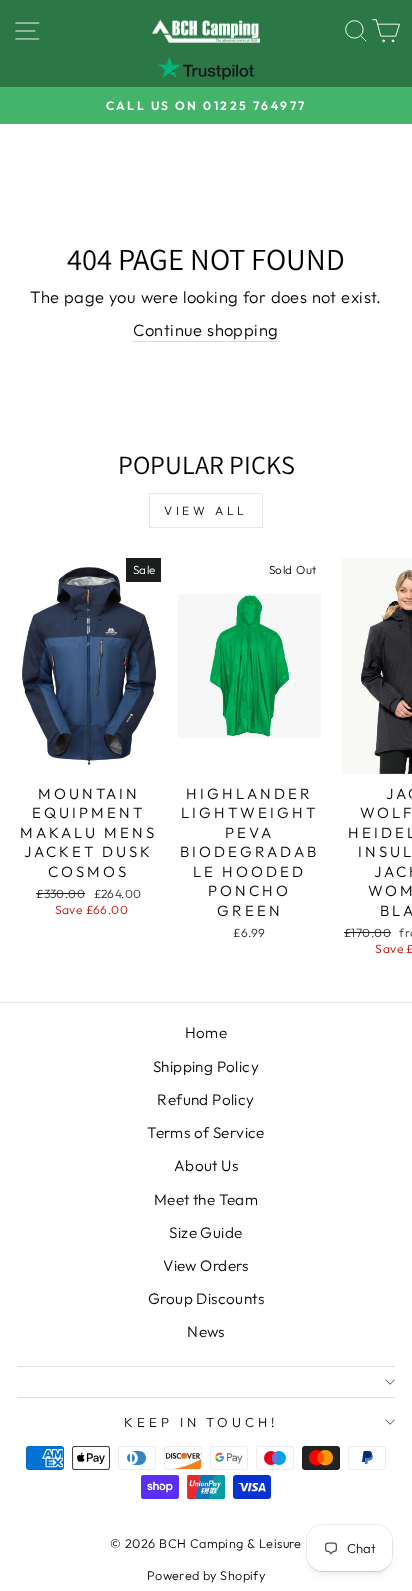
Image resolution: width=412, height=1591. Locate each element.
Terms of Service (206, 1132)
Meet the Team (206, 1199)
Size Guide (205, 1232)
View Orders (206, 1265)
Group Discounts (206, 1298)
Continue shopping (205, 329)
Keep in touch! (201, 1422)
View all (206, 510)
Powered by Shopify (206, 1575)
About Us (206, 1165)
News (206, 1331)
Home (206, 1032)
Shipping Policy (206, 1066)
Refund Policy (205, 1099)
